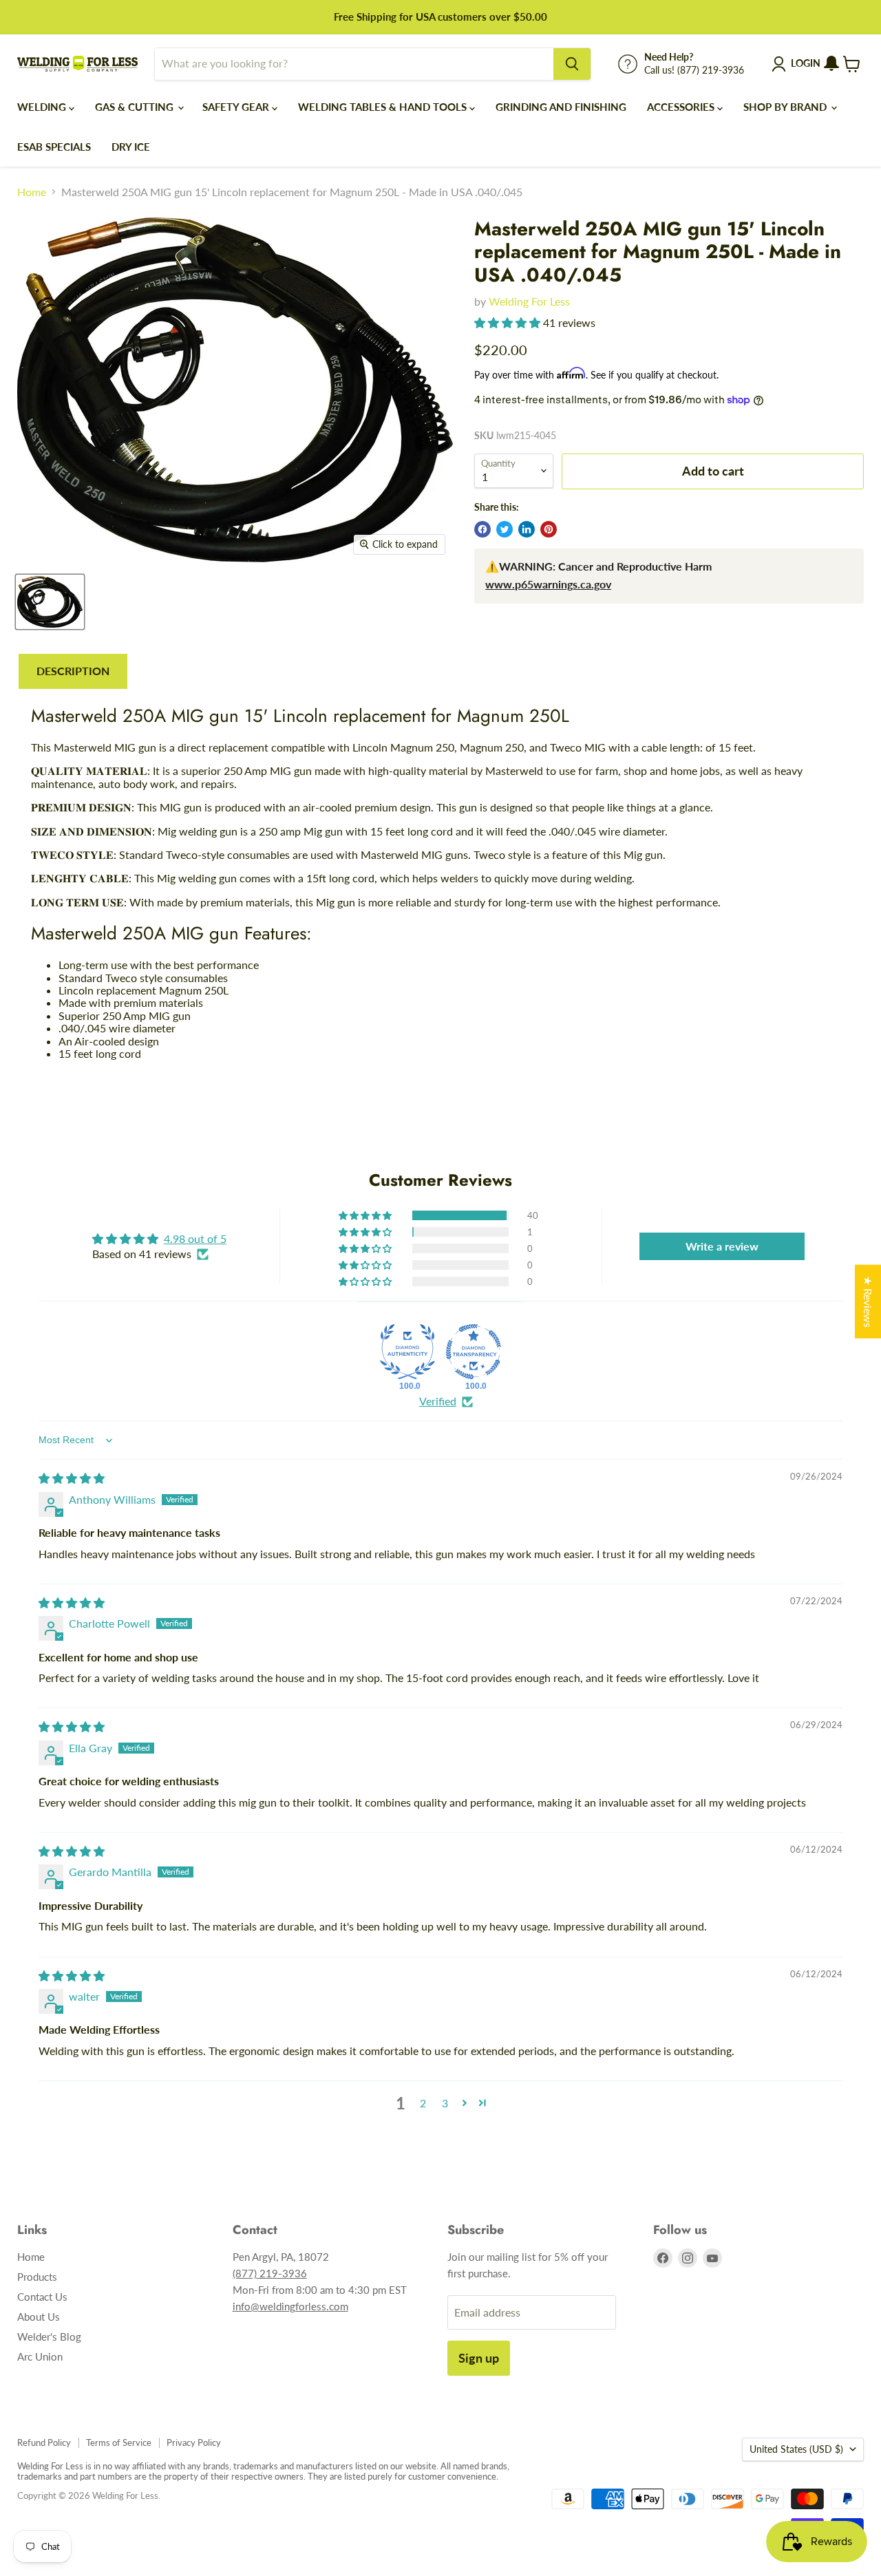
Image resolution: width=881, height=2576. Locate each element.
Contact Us (42, 2297)
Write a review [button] (722, 1246)
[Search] (572, 64)
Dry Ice (131, 147)
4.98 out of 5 (195, 1238)
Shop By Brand (786, 107)
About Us (39, 2317)
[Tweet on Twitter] (505, 529)
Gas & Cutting (136, 107)
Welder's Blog (49, 2337)
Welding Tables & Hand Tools (384, 107)
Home (32, 192)
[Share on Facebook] (482, 529)
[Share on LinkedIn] (527, 529)
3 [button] (445, 2103)
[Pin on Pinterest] (549, 529)
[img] (72, 1478)
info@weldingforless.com (290, 2306)
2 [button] (423, 2103)
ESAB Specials (54, 147)
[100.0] (407, 1352)
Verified (438, 1401)
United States (796, 2449)
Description (73, 671)
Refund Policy (44, 2442)
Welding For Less (529, 301)
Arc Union (40, 2356)
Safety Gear (237, 107)
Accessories (682, 107)
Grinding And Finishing (561, 107)
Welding (43, 107)
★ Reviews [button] (868, 1301)
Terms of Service (119, 2442)
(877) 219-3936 (270, 2273)
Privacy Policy (194, 2442)
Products (37, 2277)
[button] (509, 322)
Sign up (479, 2358)
